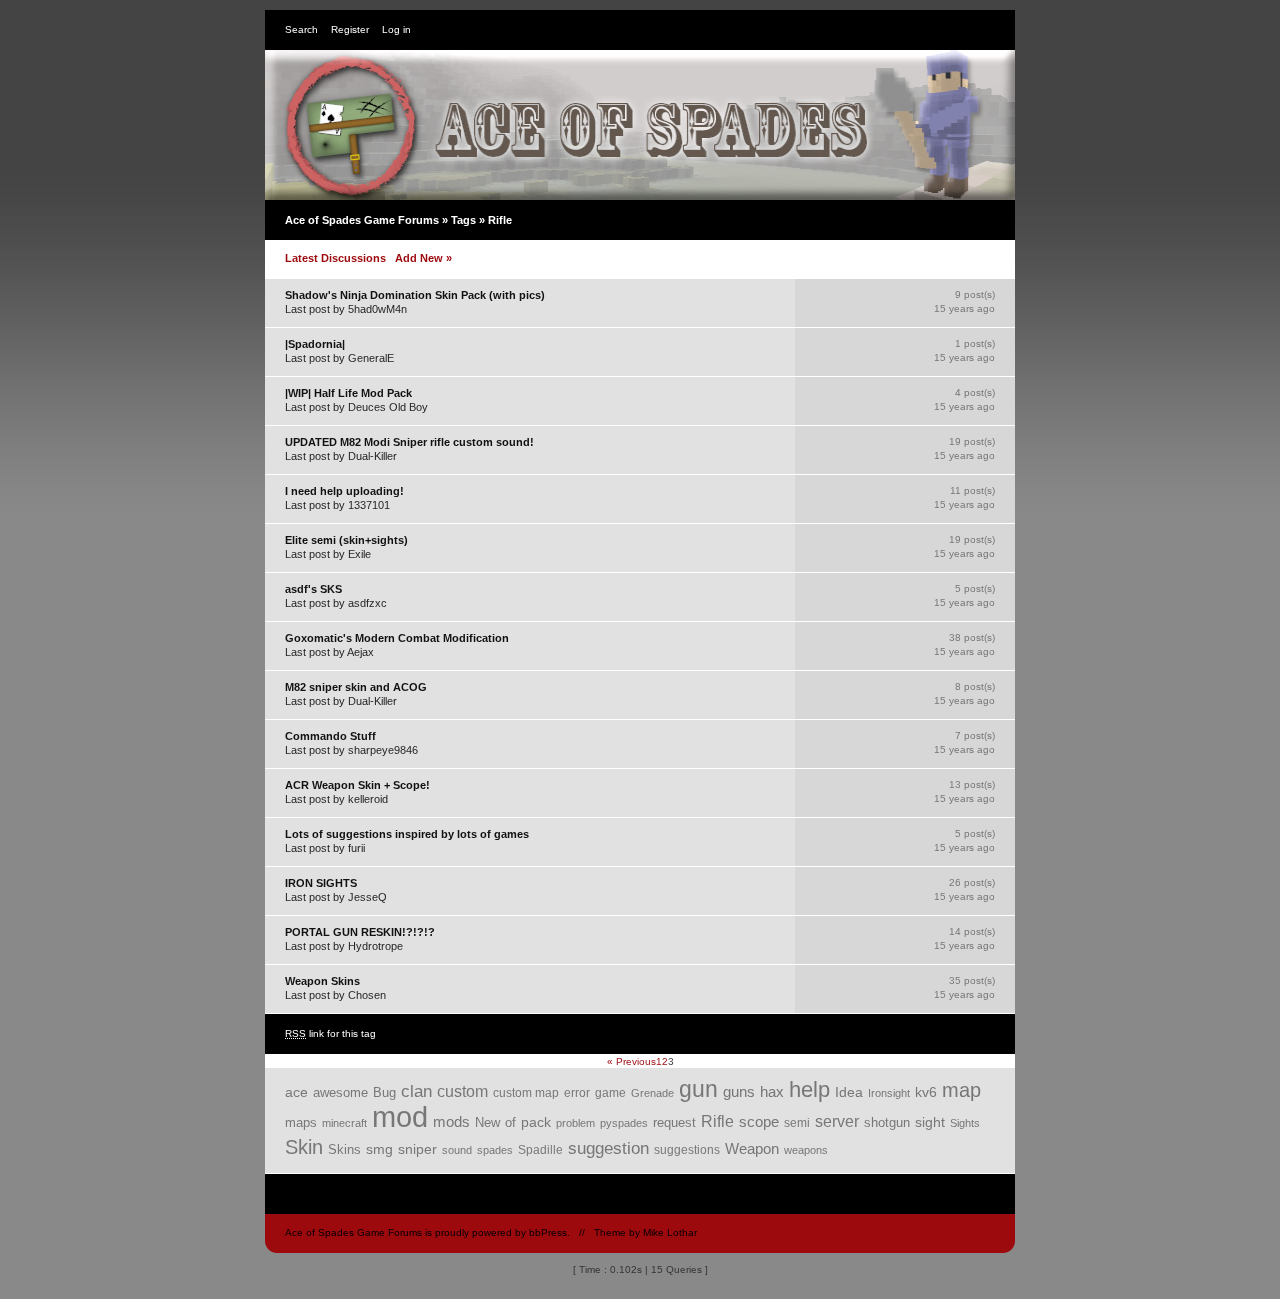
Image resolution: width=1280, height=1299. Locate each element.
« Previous (631, 1061)
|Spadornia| (315, 344)
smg (379, 1149)
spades (495, 1150)
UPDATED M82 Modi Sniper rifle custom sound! (409, 442)
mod (400, 1116)
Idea (849, 1092)
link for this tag (330, 1033)
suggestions (687, 1150)
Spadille (540, 1149)
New (487, 1123)
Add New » (423, 258)
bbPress (548, 1232)
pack (536, 1122)
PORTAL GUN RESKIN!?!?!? (360, 932)
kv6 (926, 1092)
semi (797, 1123)
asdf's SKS (313, 589)
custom (462, 1091)
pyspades (624, 1123)
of (510, 1123)
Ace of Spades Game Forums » (368, 220)
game (610, 1092)
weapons (806, 1150)
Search (301, 29)
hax (772, 1092)
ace (296, 1092)
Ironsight (889, 1093)
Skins (344, 1149)
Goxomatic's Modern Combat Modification (397, 638)
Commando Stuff (330, 736)
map (961, 1090)
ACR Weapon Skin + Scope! (357, 785)
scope (759, 1122)
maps (301, 1122)
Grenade (652, 1093)
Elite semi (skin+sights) (346, 540)
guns (739, 1092)
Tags (463, 220)
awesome (340, 1093)
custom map (526, 1092)
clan (416, 1091)
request (674, 1122)
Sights (965, 1123)
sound (457, 1150)
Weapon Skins (322, 981)
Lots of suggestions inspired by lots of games (407, 834)
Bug (384, 1092)
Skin (304, 1147)
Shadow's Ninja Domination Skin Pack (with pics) (415, 295)
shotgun (887, 1122)
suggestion (608, 1148)
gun (698, 1089)
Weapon (752, 1149)
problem (575, 1123)
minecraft (344, 1123)
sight (930, 1122)
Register (350, 29)
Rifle (717, 1121)
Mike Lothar (670, 1232)
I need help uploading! (344, 491)
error (577, 1093)
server (837, 1121)
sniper (417, 1149)
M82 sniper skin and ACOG (356, 687)
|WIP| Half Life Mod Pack (348, 393)
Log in (396, 29)
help (809, 1089)
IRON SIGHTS (321, 883)
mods (451, 1121)
